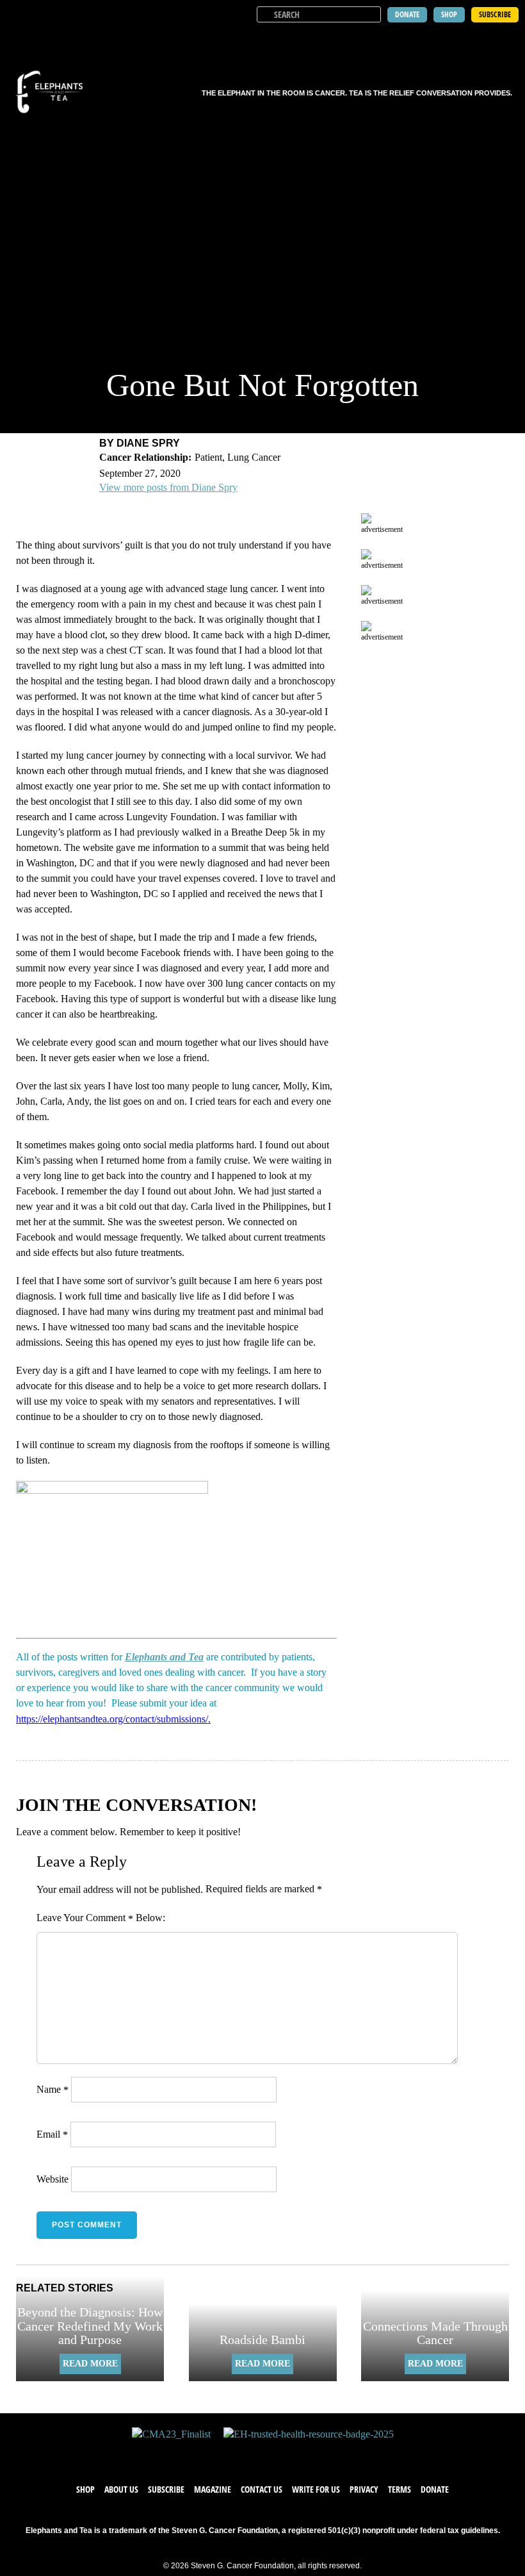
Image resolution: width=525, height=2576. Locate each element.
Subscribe (166, 2489)
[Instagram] (275, 2454)
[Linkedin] (301, 2454)
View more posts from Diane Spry (168, 487)
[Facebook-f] (224, 2454)
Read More (90, 2364)
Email (52, 2134)
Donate (435, 2489)
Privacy (364, 2489)
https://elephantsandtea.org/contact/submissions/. (113, 1719)
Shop (85, 2489)
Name (52, 2089)
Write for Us (316, 2489)
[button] (507, 38)
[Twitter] (250, 2454)
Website (52, 2179)
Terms (400, 2489)
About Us (121, 2489)
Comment (109, 1918)
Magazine (213, 2489)
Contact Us (262, 2489)
